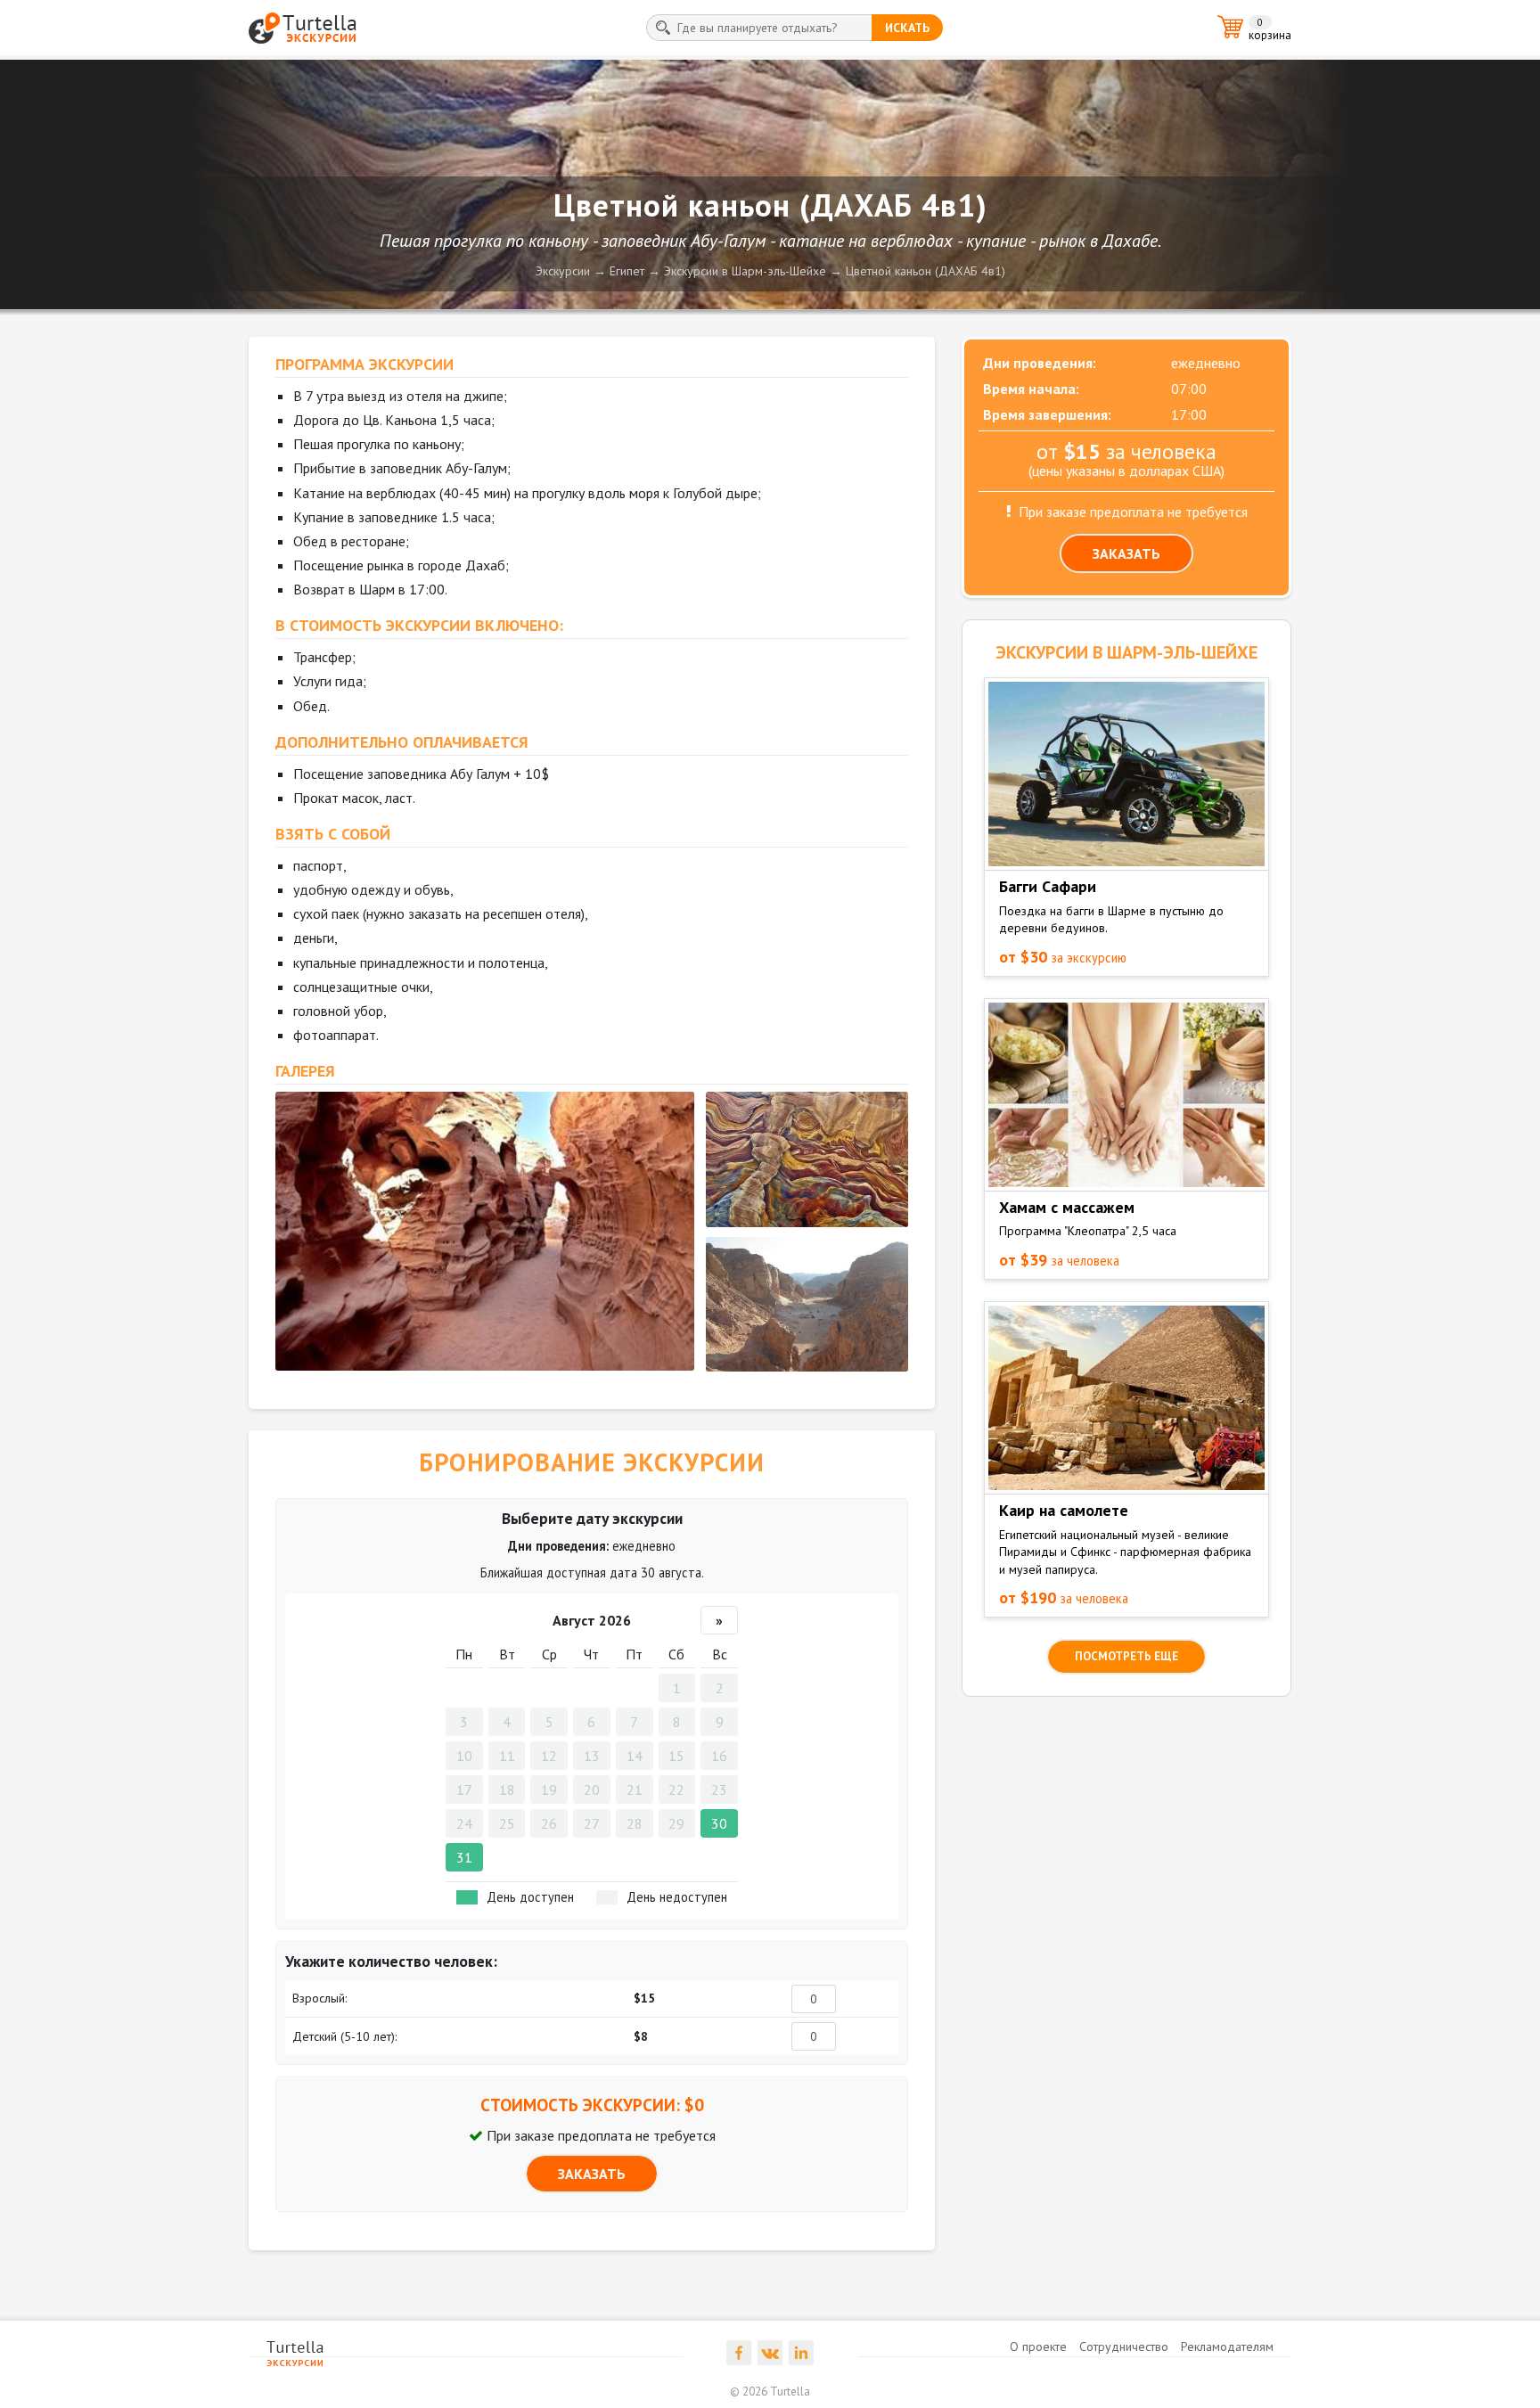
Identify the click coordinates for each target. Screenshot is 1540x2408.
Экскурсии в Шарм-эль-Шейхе (745, 271)
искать (907, 28)
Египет (627, 271)
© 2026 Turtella (770, 2392)
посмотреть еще (1126, 1656)
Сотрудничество (1124, 2347)
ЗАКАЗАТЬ (592, 2174)
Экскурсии (563, 271)
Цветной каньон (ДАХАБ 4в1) (926, 271)
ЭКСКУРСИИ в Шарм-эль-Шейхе (1126, 652)
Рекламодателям (1227, 2347)
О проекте (1038, 2347)
